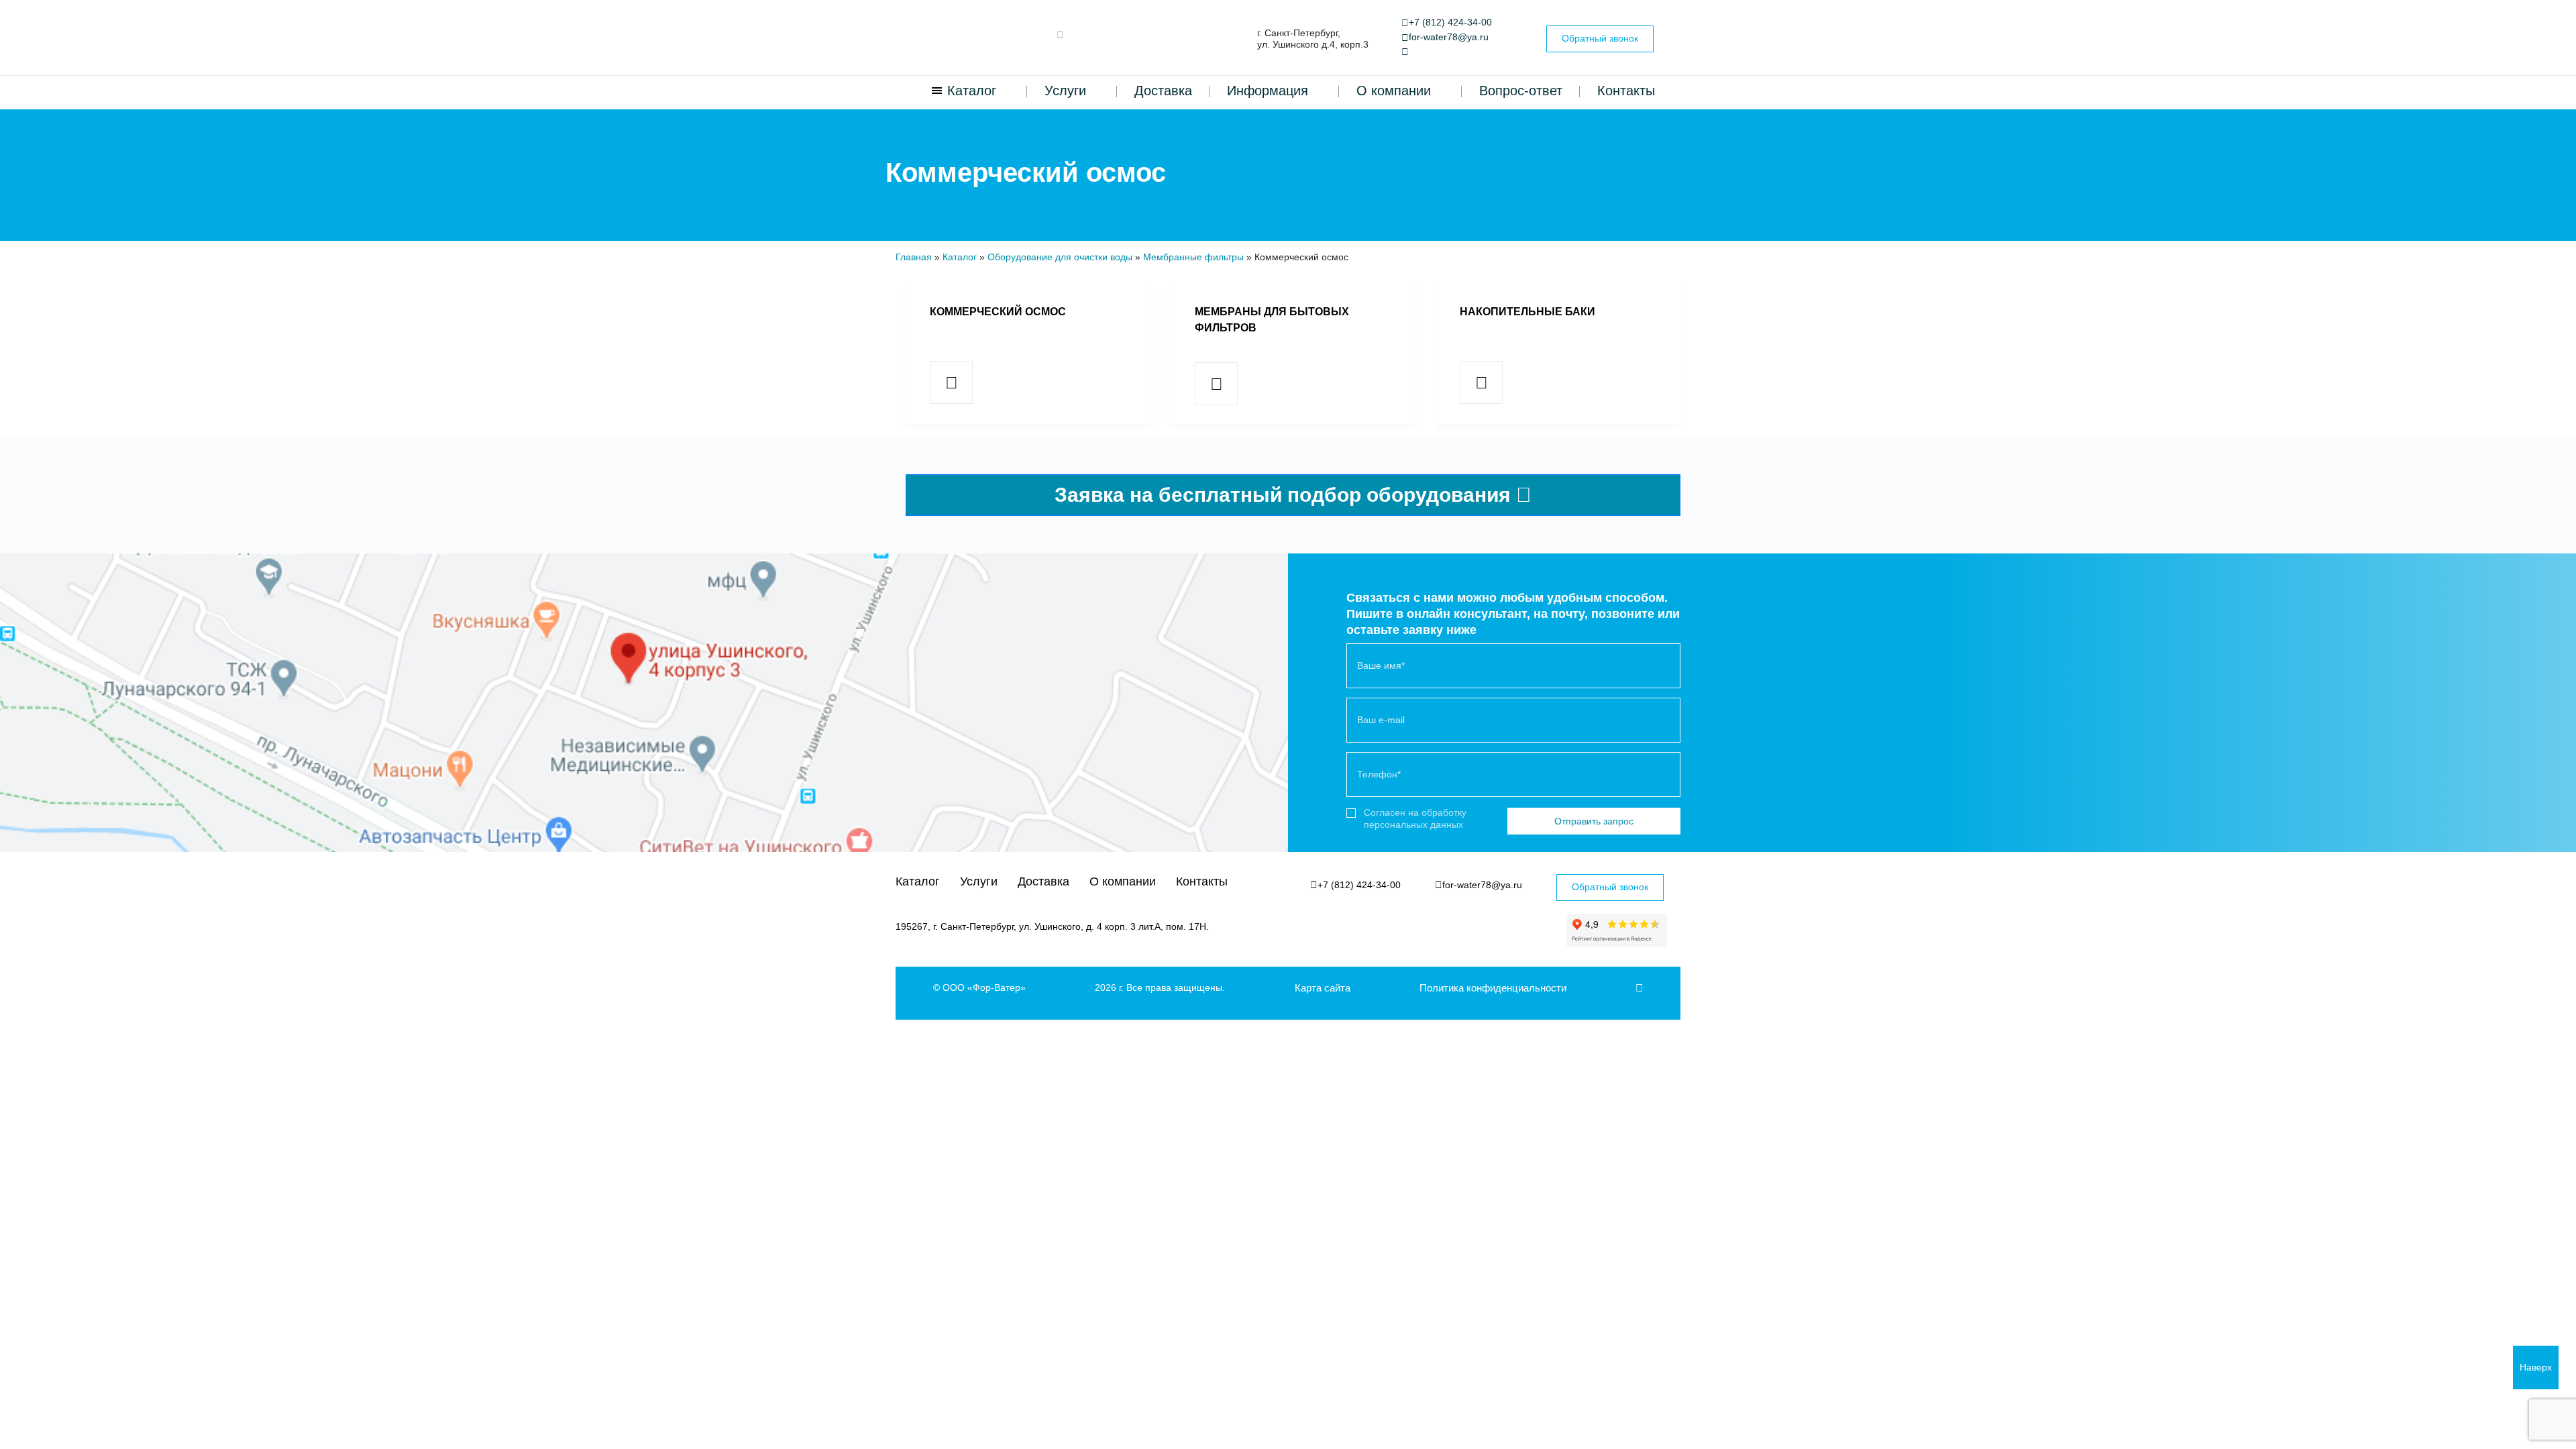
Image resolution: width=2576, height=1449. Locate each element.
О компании (1394, 91)
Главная (914, 257)
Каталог (972, 91)
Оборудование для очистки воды (1060, 257)
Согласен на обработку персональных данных (1415, 818)
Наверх (2536, 1367)
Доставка (1163, 91)
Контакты (1626, 91)
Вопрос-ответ (1521, 91)
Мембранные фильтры (1193, 257)
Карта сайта (1323, 988)
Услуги (1065, 91)
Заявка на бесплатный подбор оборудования (1285, 495)
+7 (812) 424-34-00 (1450, 22)
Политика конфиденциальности (1493, 988)
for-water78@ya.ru (1449, 37)
